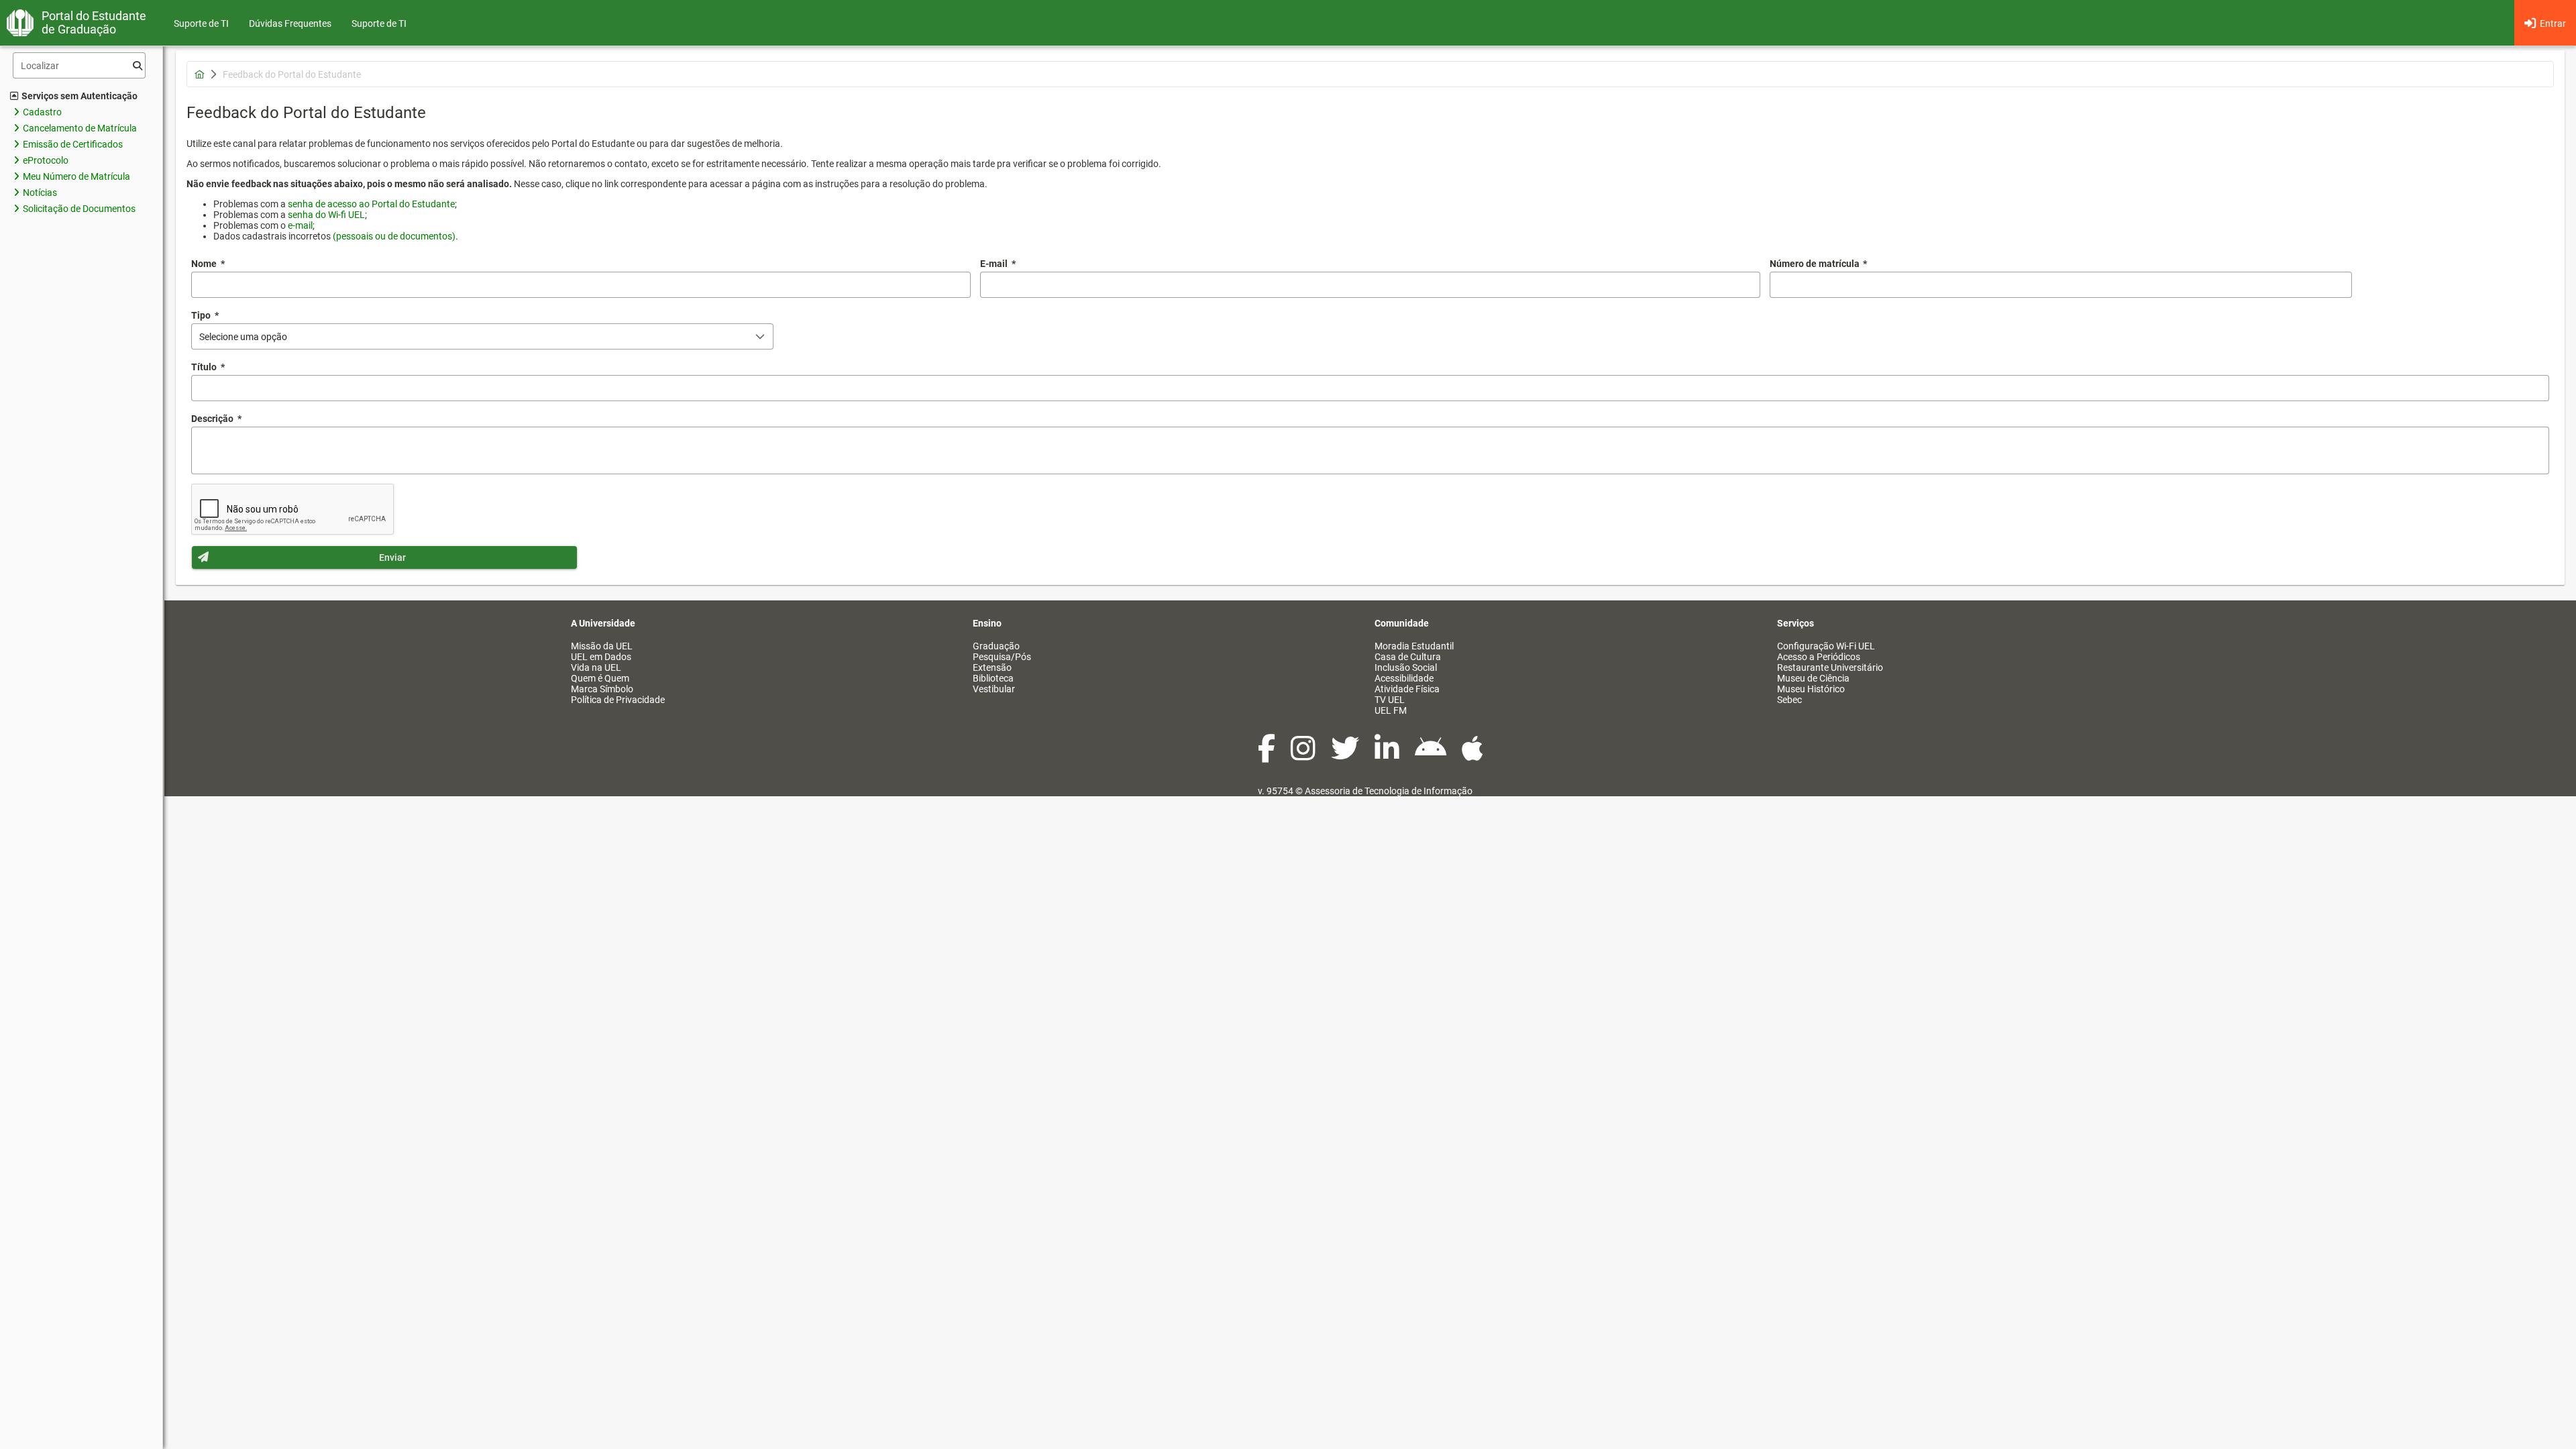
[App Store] (1472, 755)
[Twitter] (1346, 755)
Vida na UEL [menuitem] (596, 667)
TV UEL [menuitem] (1390, 700)
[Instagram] (1304, 755)
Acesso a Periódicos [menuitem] (1819, 657)
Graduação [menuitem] (996, 646)
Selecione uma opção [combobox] (243, 337)
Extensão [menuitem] (992, 667)
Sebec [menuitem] (1789, 700)
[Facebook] (1268, 755)
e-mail (300, 225)
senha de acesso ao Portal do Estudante (371, 204)
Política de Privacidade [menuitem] (618, 700)
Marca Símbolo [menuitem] (602, 689)
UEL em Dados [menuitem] (601, 657)
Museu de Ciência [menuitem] (1813, 678)
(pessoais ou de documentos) (394, 236)
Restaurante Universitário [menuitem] (1830, 667)
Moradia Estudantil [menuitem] (1414, 646)
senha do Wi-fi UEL (326, 215)
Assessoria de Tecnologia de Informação (1389, 791)
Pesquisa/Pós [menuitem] (1002, 657)
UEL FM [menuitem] (1391, 710)
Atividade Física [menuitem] (1407, 689)
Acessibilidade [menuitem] (1404, 678)
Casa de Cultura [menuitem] (1408, 657)
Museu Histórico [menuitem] (1811, 689)
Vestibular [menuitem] (994, 689)
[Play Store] (1432, 755)
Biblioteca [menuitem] (993, 678)
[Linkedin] (1388, 755)
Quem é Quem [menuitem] (600, 678)
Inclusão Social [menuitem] (1406, 667)
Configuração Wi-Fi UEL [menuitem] (1826, 646)
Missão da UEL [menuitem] (602, 646)
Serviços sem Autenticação (79, 96)
